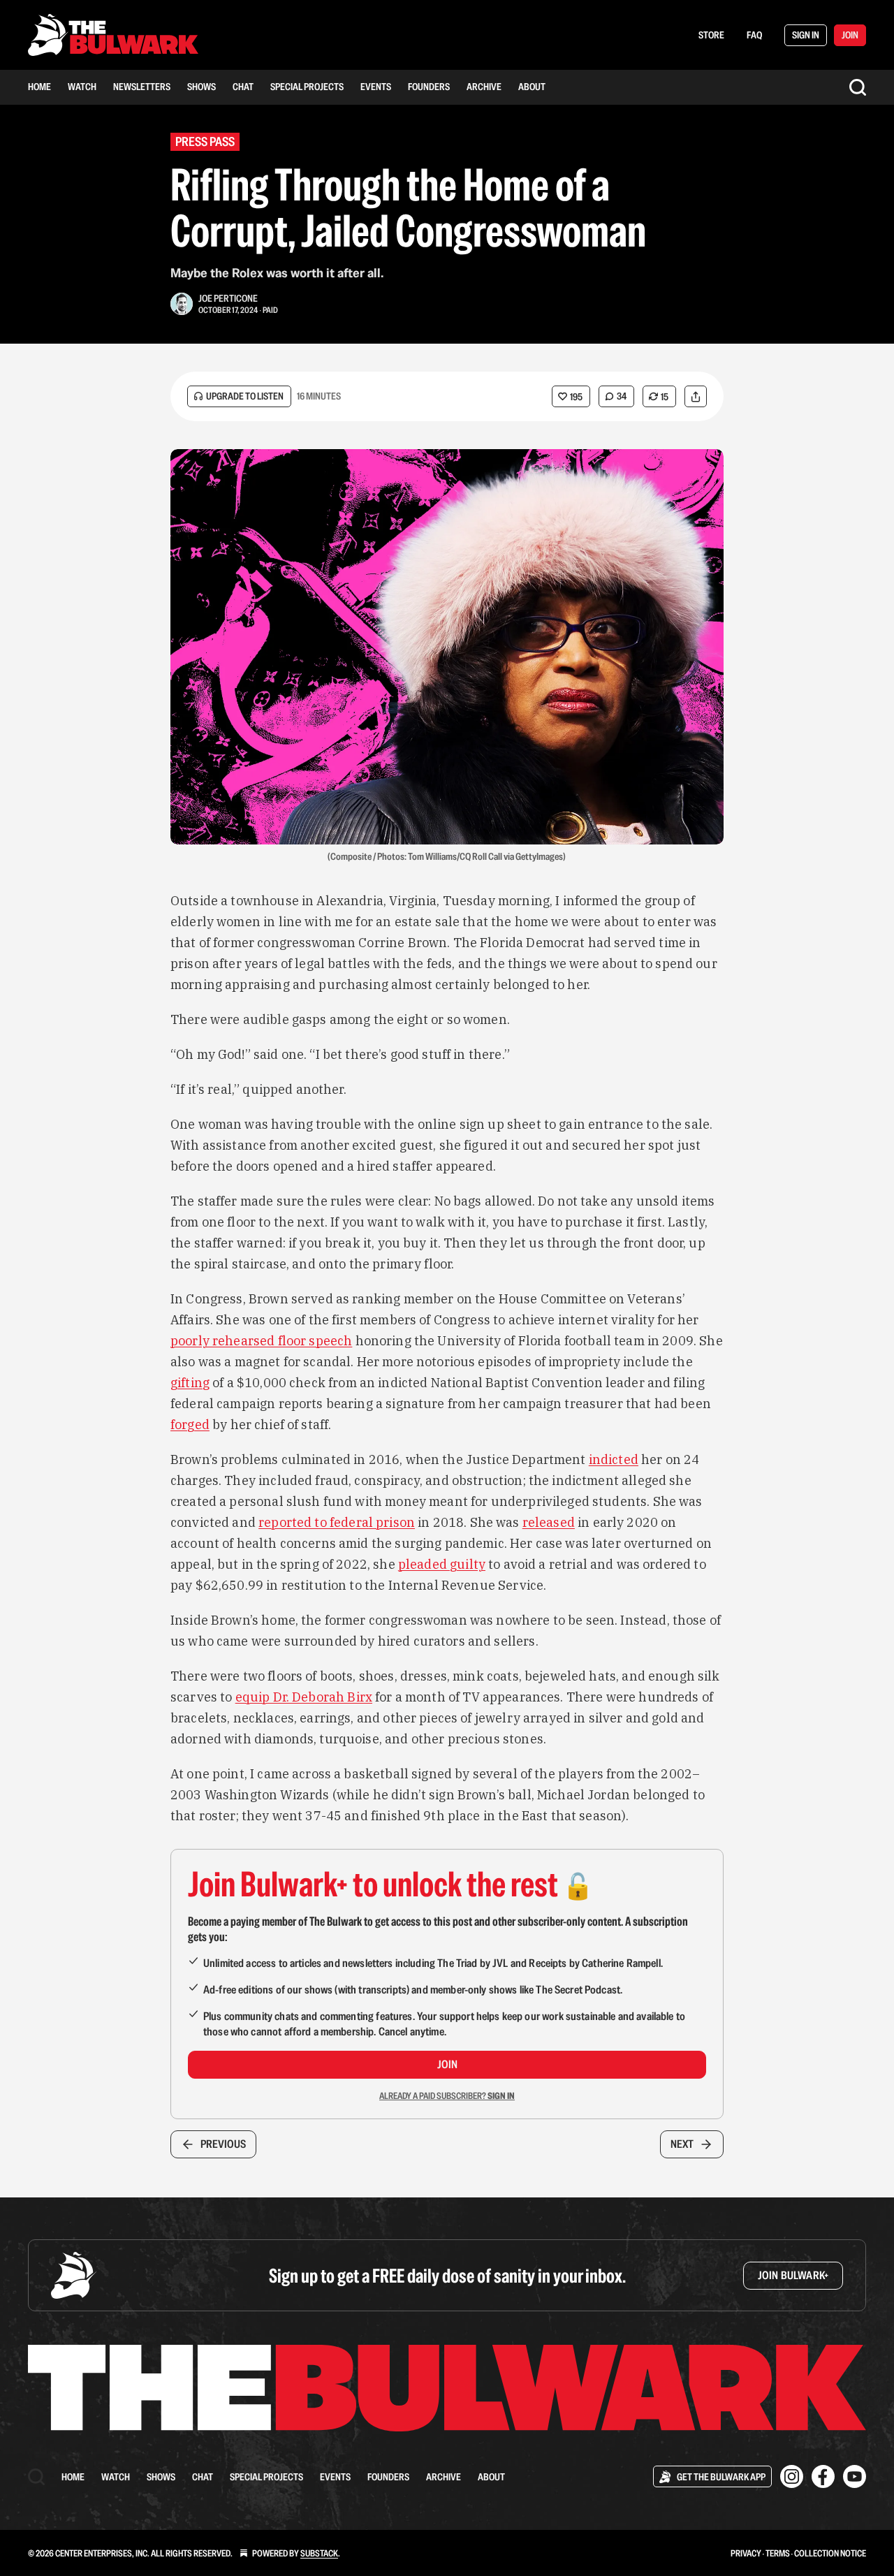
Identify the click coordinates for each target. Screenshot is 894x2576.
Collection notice (830, 2553)
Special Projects (307, 87)
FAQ (754, 35)
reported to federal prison (337, 1522)
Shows (201, 87)
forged (190, 1425)
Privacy (746, 2553)
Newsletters (142, 87)
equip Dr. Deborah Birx (304, 1697)
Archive (484, 87)
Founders (429, 87)
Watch (82, 87)
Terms (778, 2553)
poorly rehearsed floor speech (261, 1341)
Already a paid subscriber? (447, 2096)
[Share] (696, 396)
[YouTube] (855, 2476)
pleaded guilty (442, 1564)
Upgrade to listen (245, 396)
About (532, 87)
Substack (319, 2553)
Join (447, 2064)
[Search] (858, 87)
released (549, 1522)
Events (376, 87)
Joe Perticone (228, 298)
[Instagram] (792, 2476)
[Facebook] (823, 2476)
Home (39, 87)
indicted (614, 1459)
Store (711, 35)
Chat (243, 87)
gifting (190, 1383)
